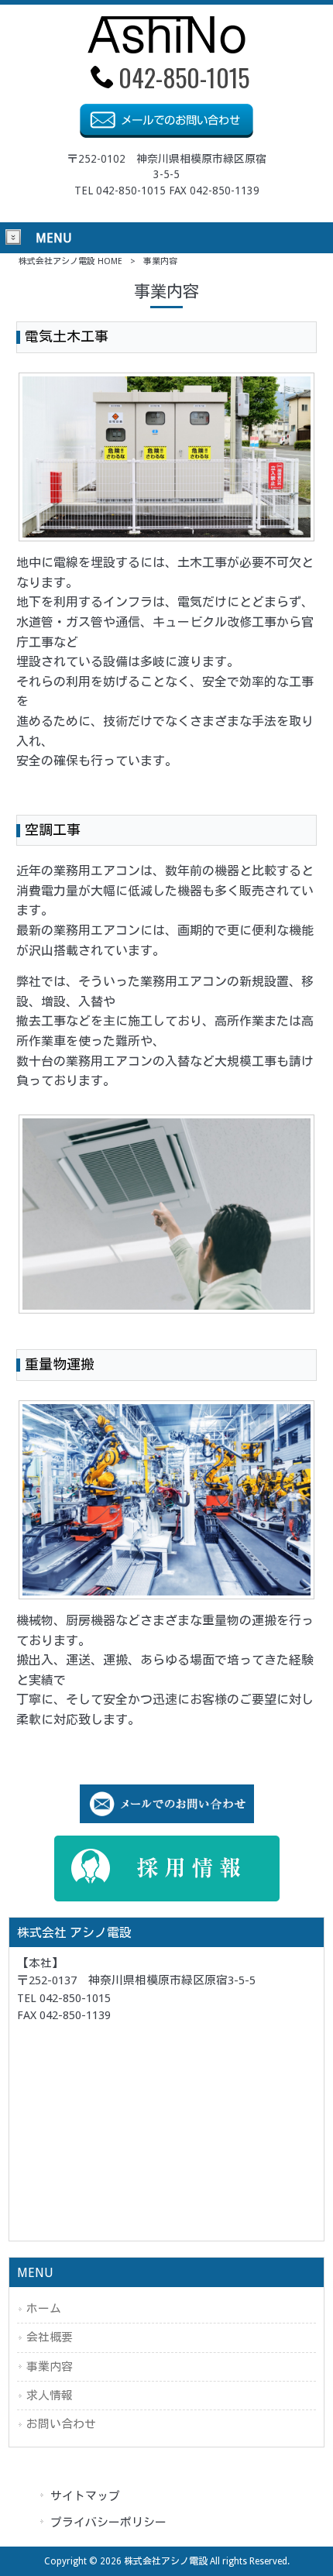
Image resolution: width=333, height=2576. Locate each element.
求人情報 (50, 2396)
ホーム (44, 2309)
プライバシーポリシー (108, 2523)
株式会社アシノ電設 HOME (70, 261)
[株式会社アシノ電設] (166, 49)
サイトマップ (85, 2496)
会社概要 (50, 2337)
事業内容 (50, 2367)
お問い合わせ (61, 2424)
